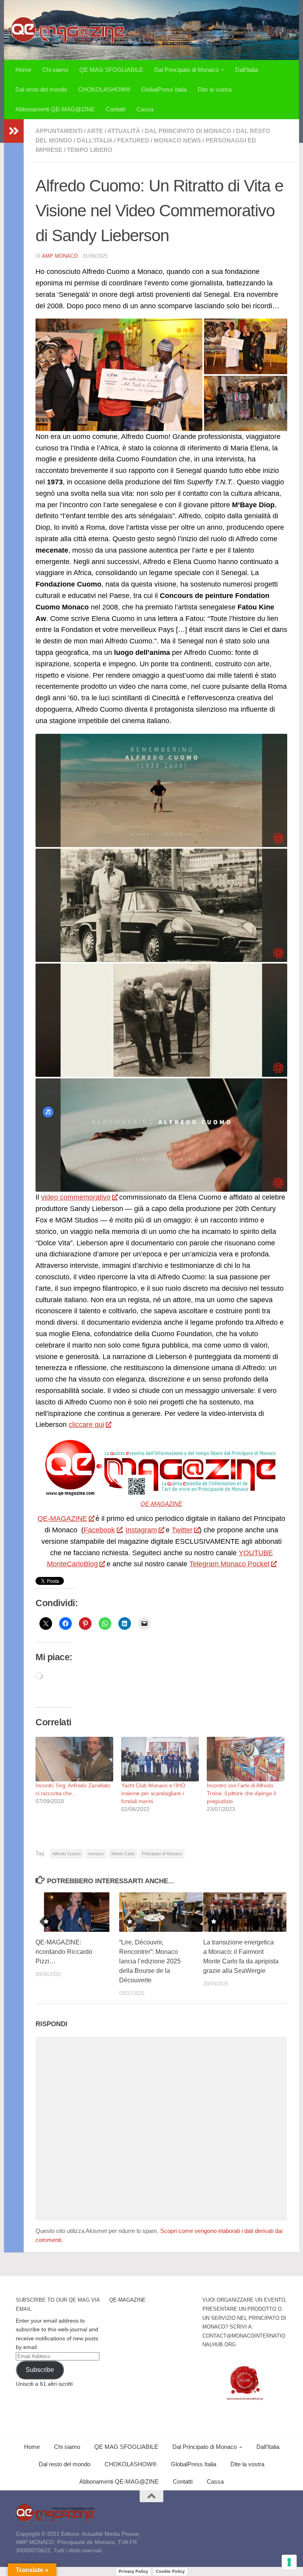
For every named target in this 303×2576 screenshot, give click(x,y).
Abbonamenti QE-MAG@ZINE (55, 109)
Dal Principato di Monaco (186, 70)
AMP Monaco (60, 256)
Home (23, 70)
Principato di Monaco (162, 1854)
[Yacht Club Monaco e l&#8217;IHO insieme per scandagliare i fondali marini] (160, 1759)
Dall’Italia (247, 70)
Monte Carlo (123, 1854)
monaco (96, 1854)
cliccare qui (86, 1425)
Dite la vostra (215, 89)
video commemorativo (76, 1197)
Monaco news (177, 140)
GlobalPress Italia (164, 89)
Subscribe (40, 2370)
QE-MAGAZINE (161, 1504)
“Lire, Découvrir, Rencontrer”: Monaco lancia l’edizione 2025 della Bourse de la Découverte (150, 1961)
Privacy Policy (133, 2571)
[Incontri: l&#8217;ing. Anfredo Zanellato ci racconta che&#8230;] (74, 1759)
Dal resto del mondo (41, 89)
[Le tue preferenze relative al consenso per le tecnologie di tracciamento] (289, 2562)
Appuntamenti (59, 131)
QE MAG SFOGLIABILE (111, 70)
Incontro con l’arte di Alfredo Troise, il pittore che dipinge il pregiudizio (241, 1793)
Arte (95, 131)
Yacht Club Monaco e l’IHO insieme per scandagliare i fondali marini (153, 1793)
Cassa (145, 109)
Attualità (124, 131)
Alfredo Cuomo (67, 1854)
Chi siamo (55, 70)
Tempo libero (90, 150)
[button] (119, 375)
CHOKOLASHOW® (104, 89)
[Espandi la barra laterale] (14, 131)
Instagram (141, 1530)
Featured (133, 140)
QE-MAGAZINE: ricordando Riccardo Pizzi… (64, 1952)
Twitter (182, 1530)
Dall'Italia (95, 140)
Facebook (99, 1530)
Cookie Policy (170, 2571)
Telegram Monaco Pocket (229, 1564)
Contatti (116, 109)
